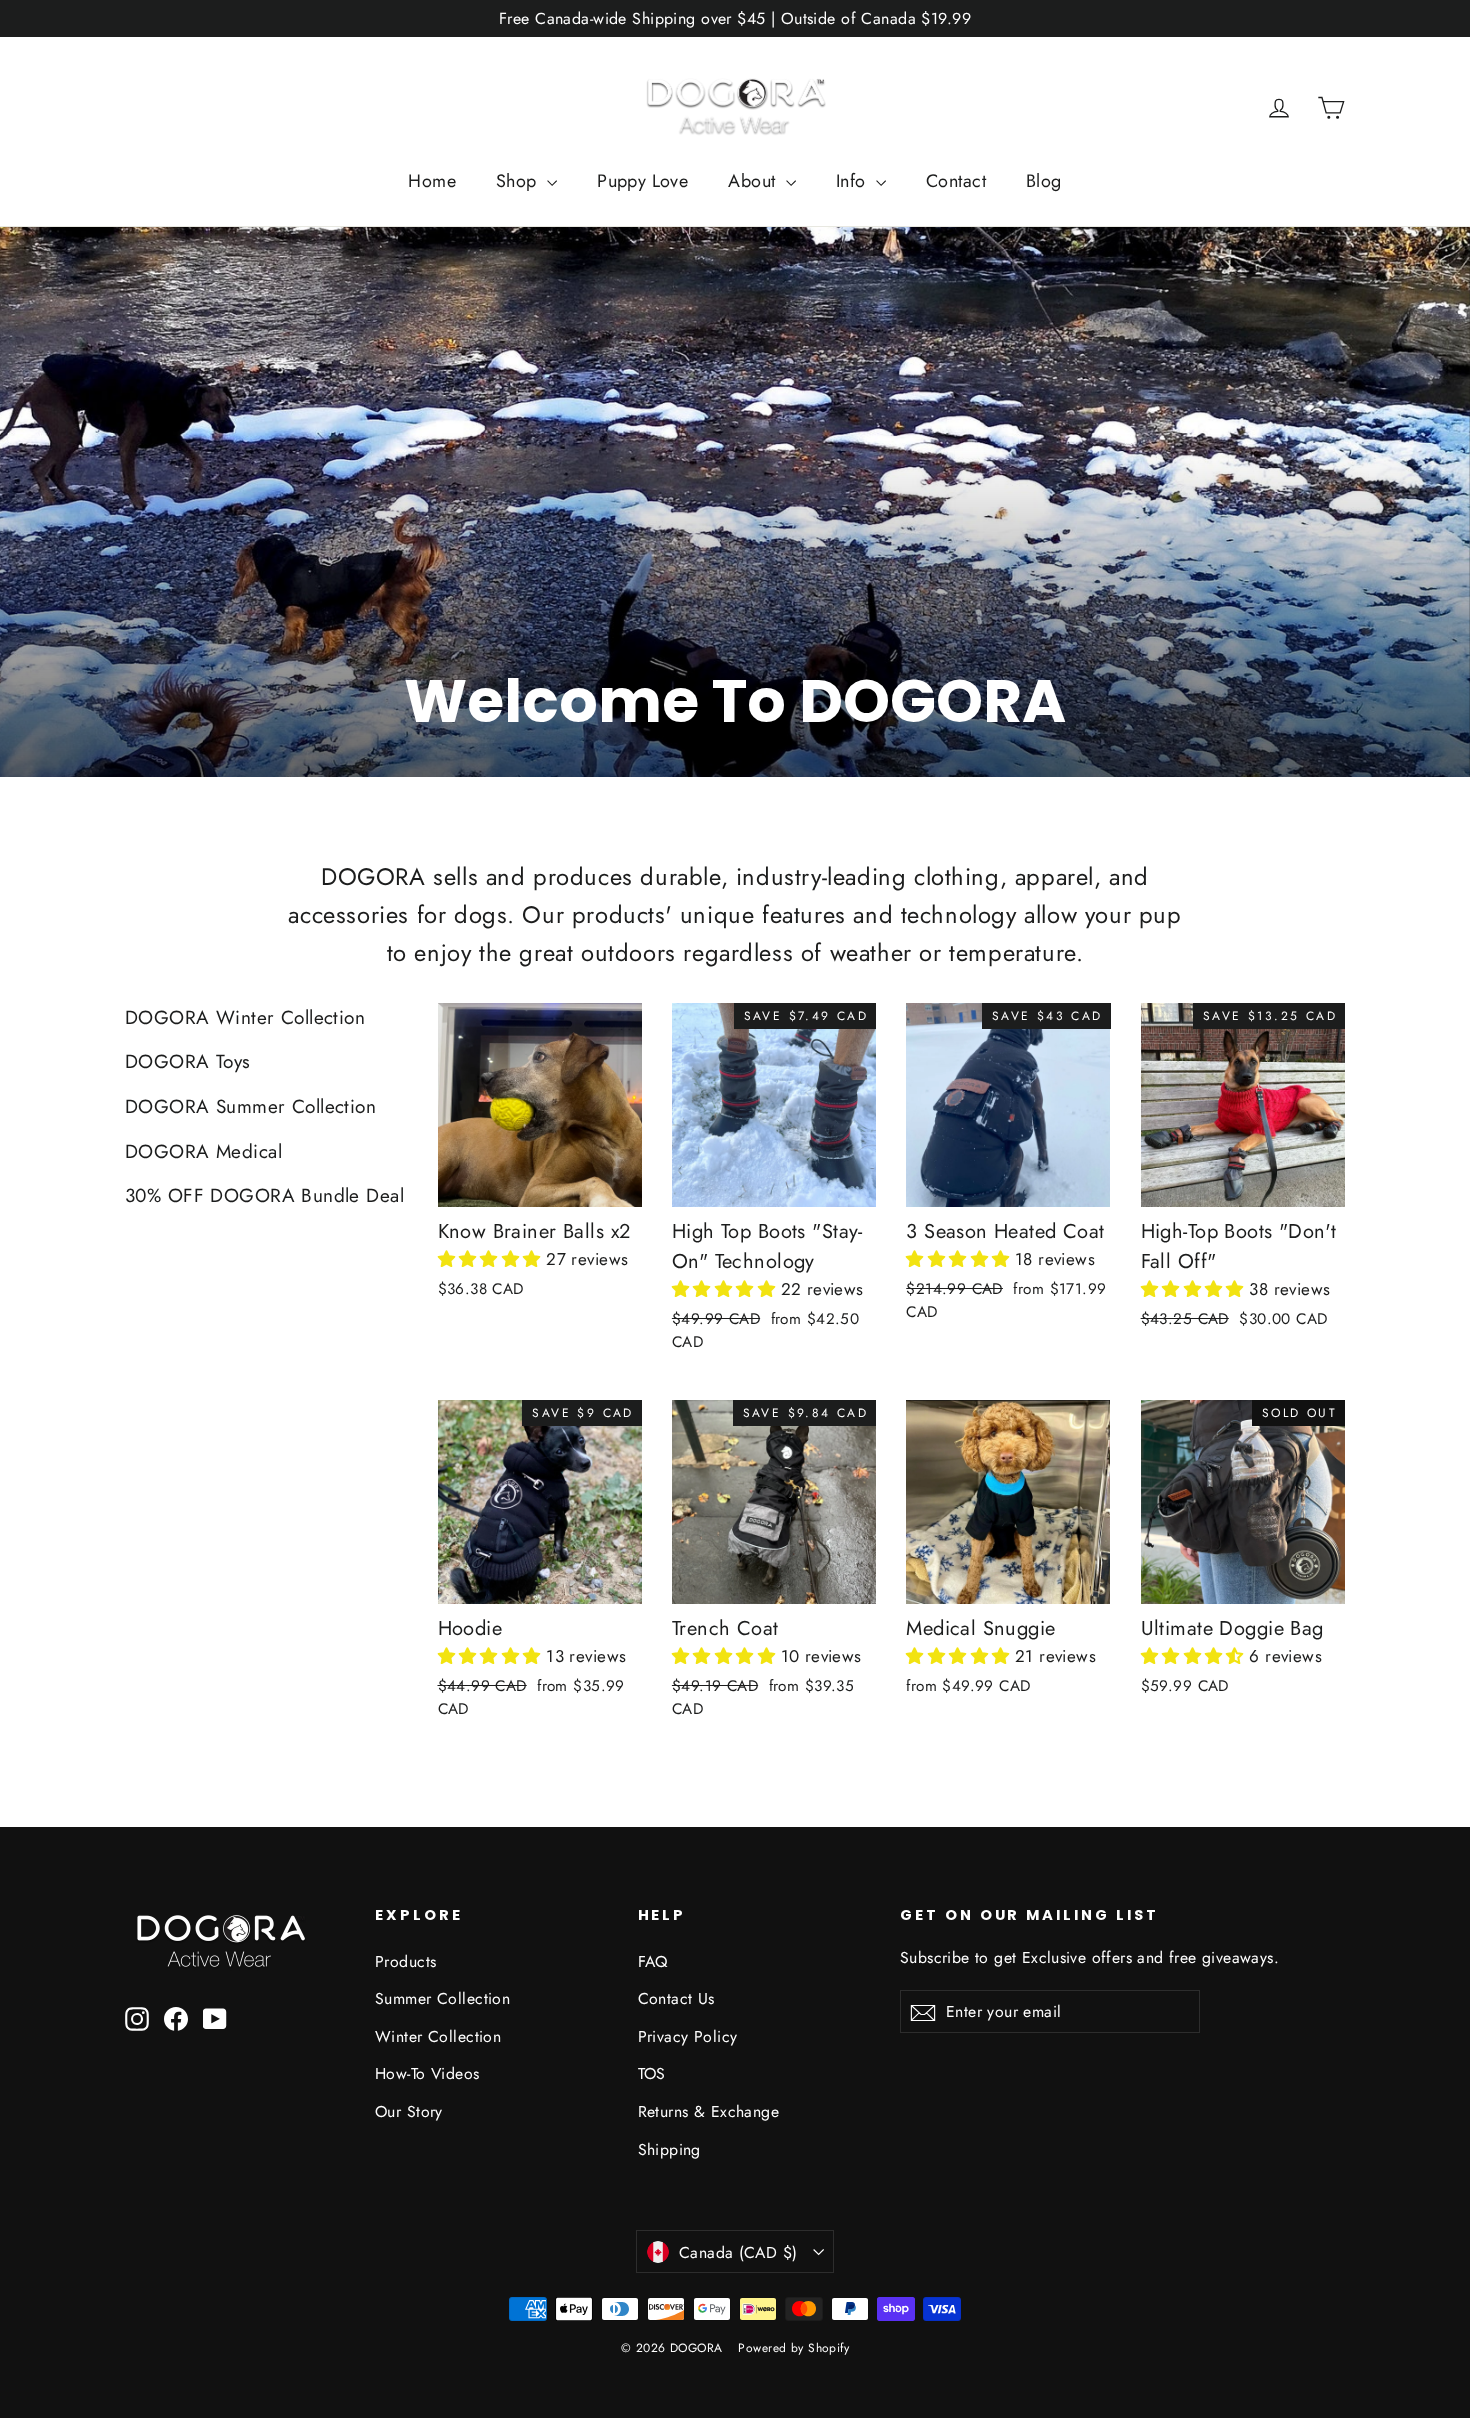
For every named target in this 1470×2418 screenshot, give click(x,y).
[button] (492, 1259)
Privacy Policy (688, 2036)
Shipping (669, 2149)
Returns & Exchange (709, 2111)
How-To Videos (427, 2073)
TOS (652, 2073)
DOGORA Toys (188, 1061)
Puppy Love (642, 181)
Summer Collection (442, 1998)
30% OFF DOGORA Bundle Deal (264, 1195)
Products (405, 1961)
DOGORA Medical (203, 1151)
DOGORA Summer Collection (250, 1106)
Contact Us (676, 1998)
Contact (956, 181)
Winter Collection (438, 2036)
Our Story (409, 2111)
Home (432, 181)
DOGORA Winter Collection (245, 1017)
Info (853, 181)
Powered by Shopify (793, 2348)
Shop (519, 181)
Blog (1044, 181)
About (754, 181)
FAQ (653, 1961)
